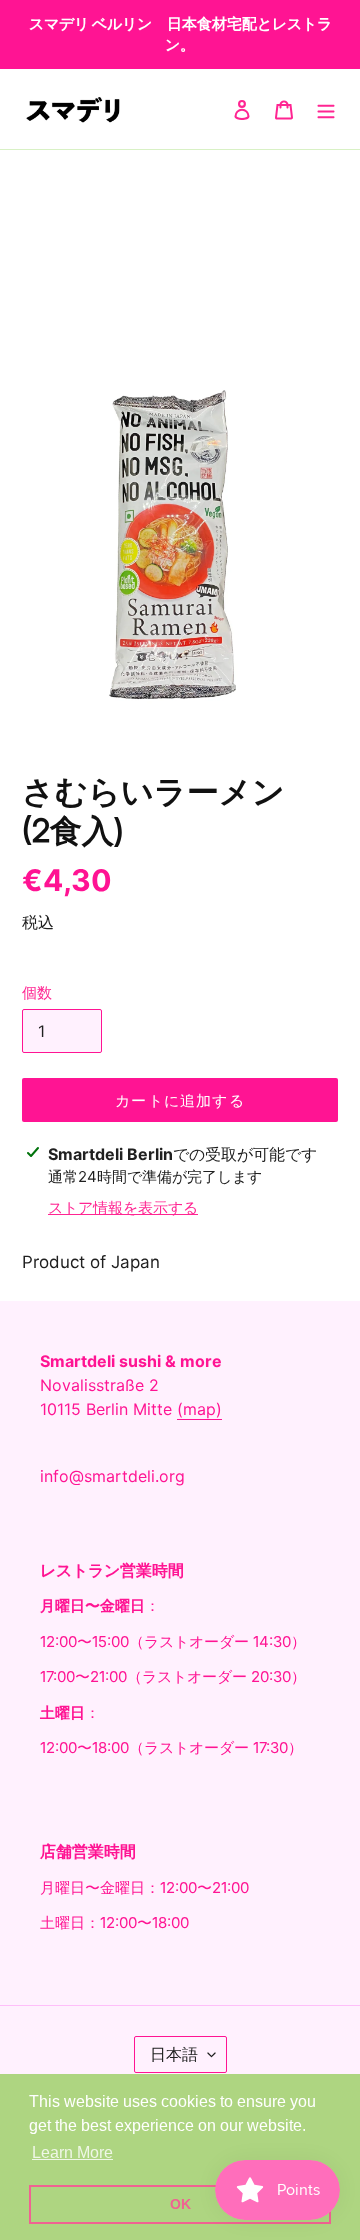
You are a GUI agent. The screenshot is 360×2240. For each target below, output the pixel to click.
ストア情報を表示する (123, 1207)
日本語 (174, 2054)
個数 (37, 992)
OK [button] (180, 2204)
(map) (199, 1409)
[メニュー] (326, 109)
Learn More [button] (72, 2152)
